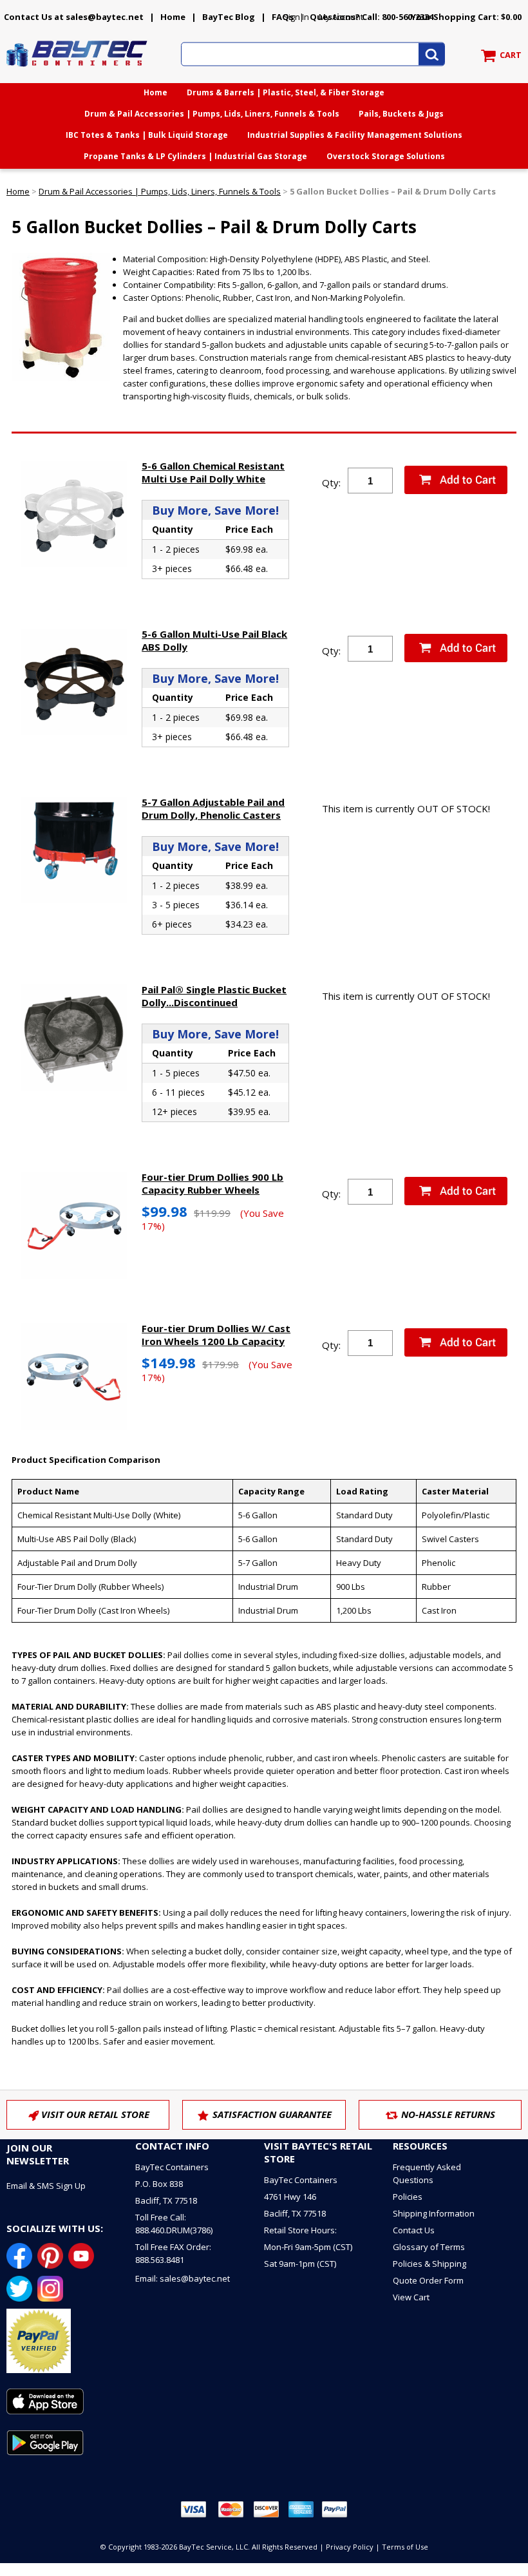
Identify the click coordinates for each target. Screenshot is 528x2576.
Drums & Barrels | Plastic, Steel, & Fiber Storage (286, 92)
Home (173, 17)
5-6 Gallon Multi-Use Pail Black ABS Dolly (214, 640)
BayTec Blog (229, 17)
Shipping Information (434, 2213)
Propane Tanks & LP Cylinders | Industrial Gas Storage (195, 156)
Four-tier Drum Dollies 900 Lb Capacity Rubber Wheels (212, 1183)
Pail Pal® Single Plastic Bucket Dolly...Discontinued (214, 996)
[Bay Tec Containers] (77, 70)
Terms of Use (405, 2547)
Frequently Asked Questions (427, 2173)
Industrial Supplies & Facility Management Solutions (355, 135)
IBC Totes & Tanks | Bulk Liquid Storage (147, 135)
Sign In (296, 17)
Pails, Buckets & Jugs (401, 114)
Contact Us (414, 2230)
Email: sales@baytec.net (183, 2278)
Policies (408, 2197)
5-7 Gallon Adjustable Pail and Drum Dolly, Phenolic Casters (213, 808)
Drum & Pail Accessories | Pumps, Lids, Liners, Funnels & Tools (212, 114)
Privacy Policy (350, 2547)
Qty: (331, 482)
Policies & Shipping (429, 2264)
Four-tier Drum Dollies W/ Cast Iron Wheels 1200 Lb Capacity (216, 1335)
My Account (341, 17)
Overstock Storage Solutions (386, 156)
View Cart (411, 2297)
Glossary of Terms (429, 2247)
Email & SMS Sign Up (46, 2186)
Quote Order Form (428, 2280)
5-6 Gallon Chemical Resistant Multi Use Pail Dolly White (213, 472)
